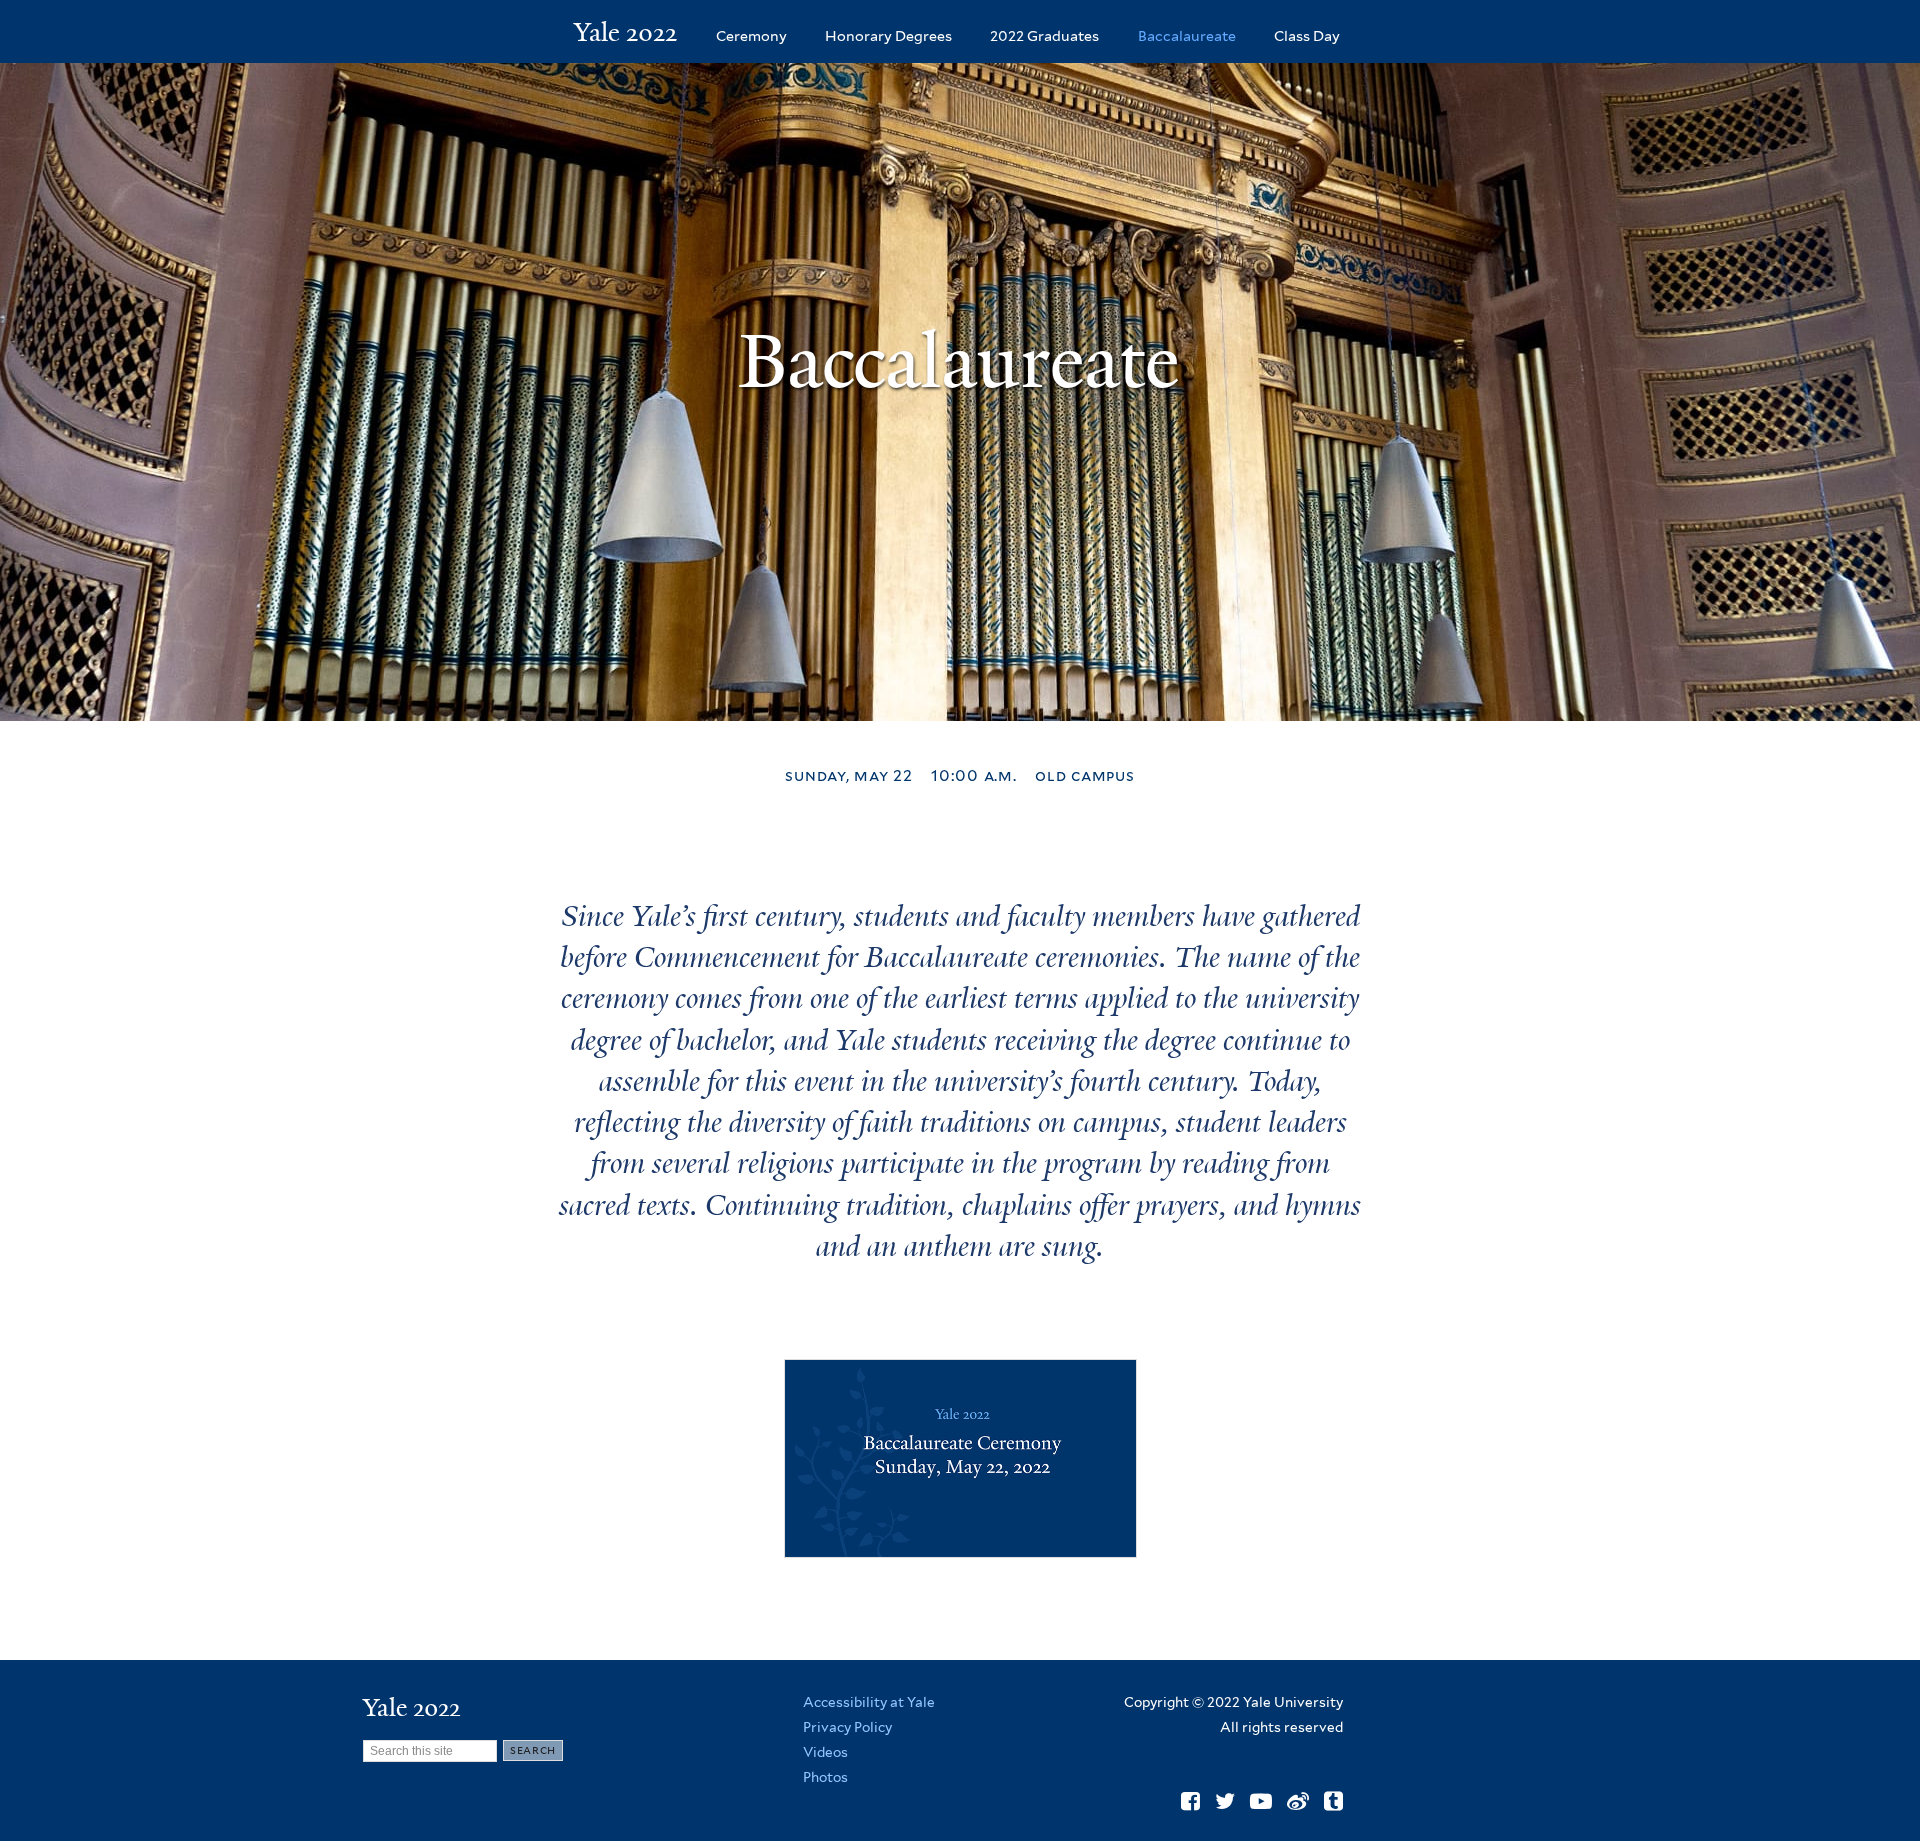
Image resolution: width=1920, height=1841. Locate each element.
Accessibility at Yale (869, 1702)
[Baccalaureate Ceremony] (960, 1541)
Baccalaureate (1187, 35)
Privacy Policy (847, 1727)
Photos (825, 1777)
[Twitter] (1225, 1801)
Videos (825, 1752)
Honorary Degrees (888, 35)
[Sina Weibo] (1298, 1801)
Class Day (1307, 35)
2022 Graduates (1044, 35)
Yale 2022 (625, 32)
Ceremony (751, 35)
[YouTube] (1261, 1801)
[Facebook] (1190, 1801)
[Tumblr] (1333, 1801)
